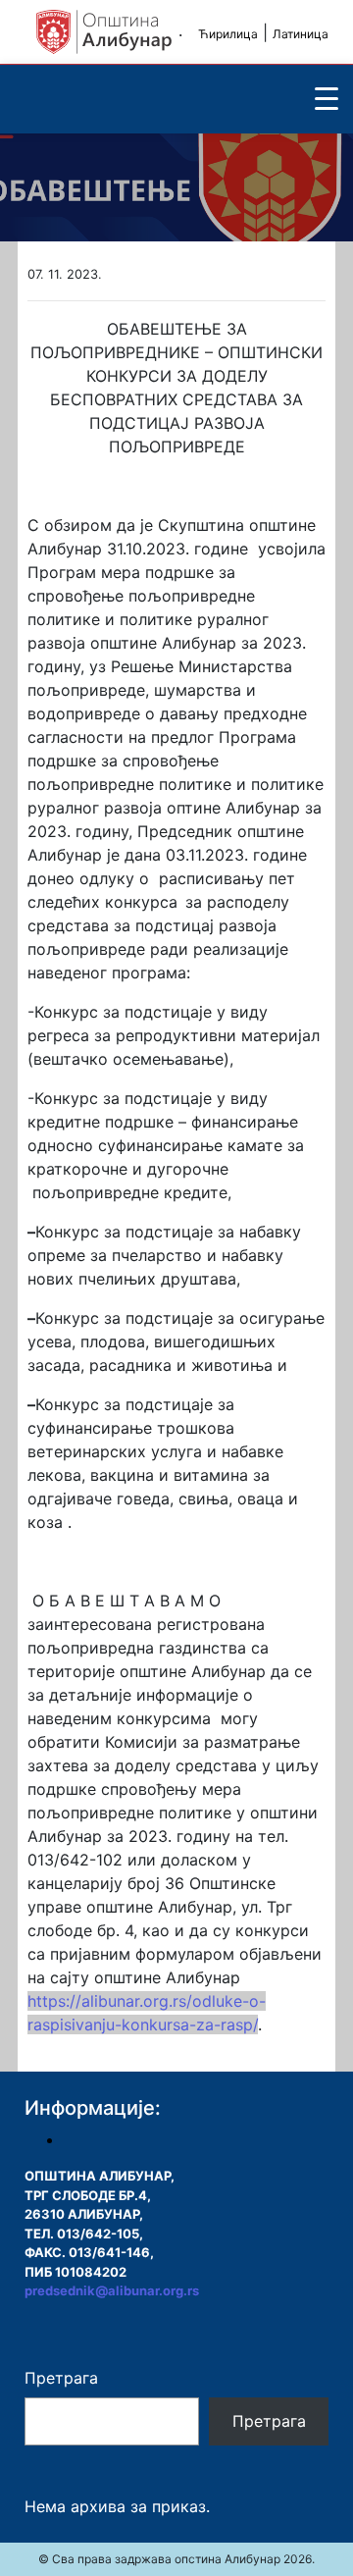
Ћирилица (228, 34)
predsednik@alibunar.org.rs (112, 2290)
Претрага (61, 2378)
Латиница (301, 34)
